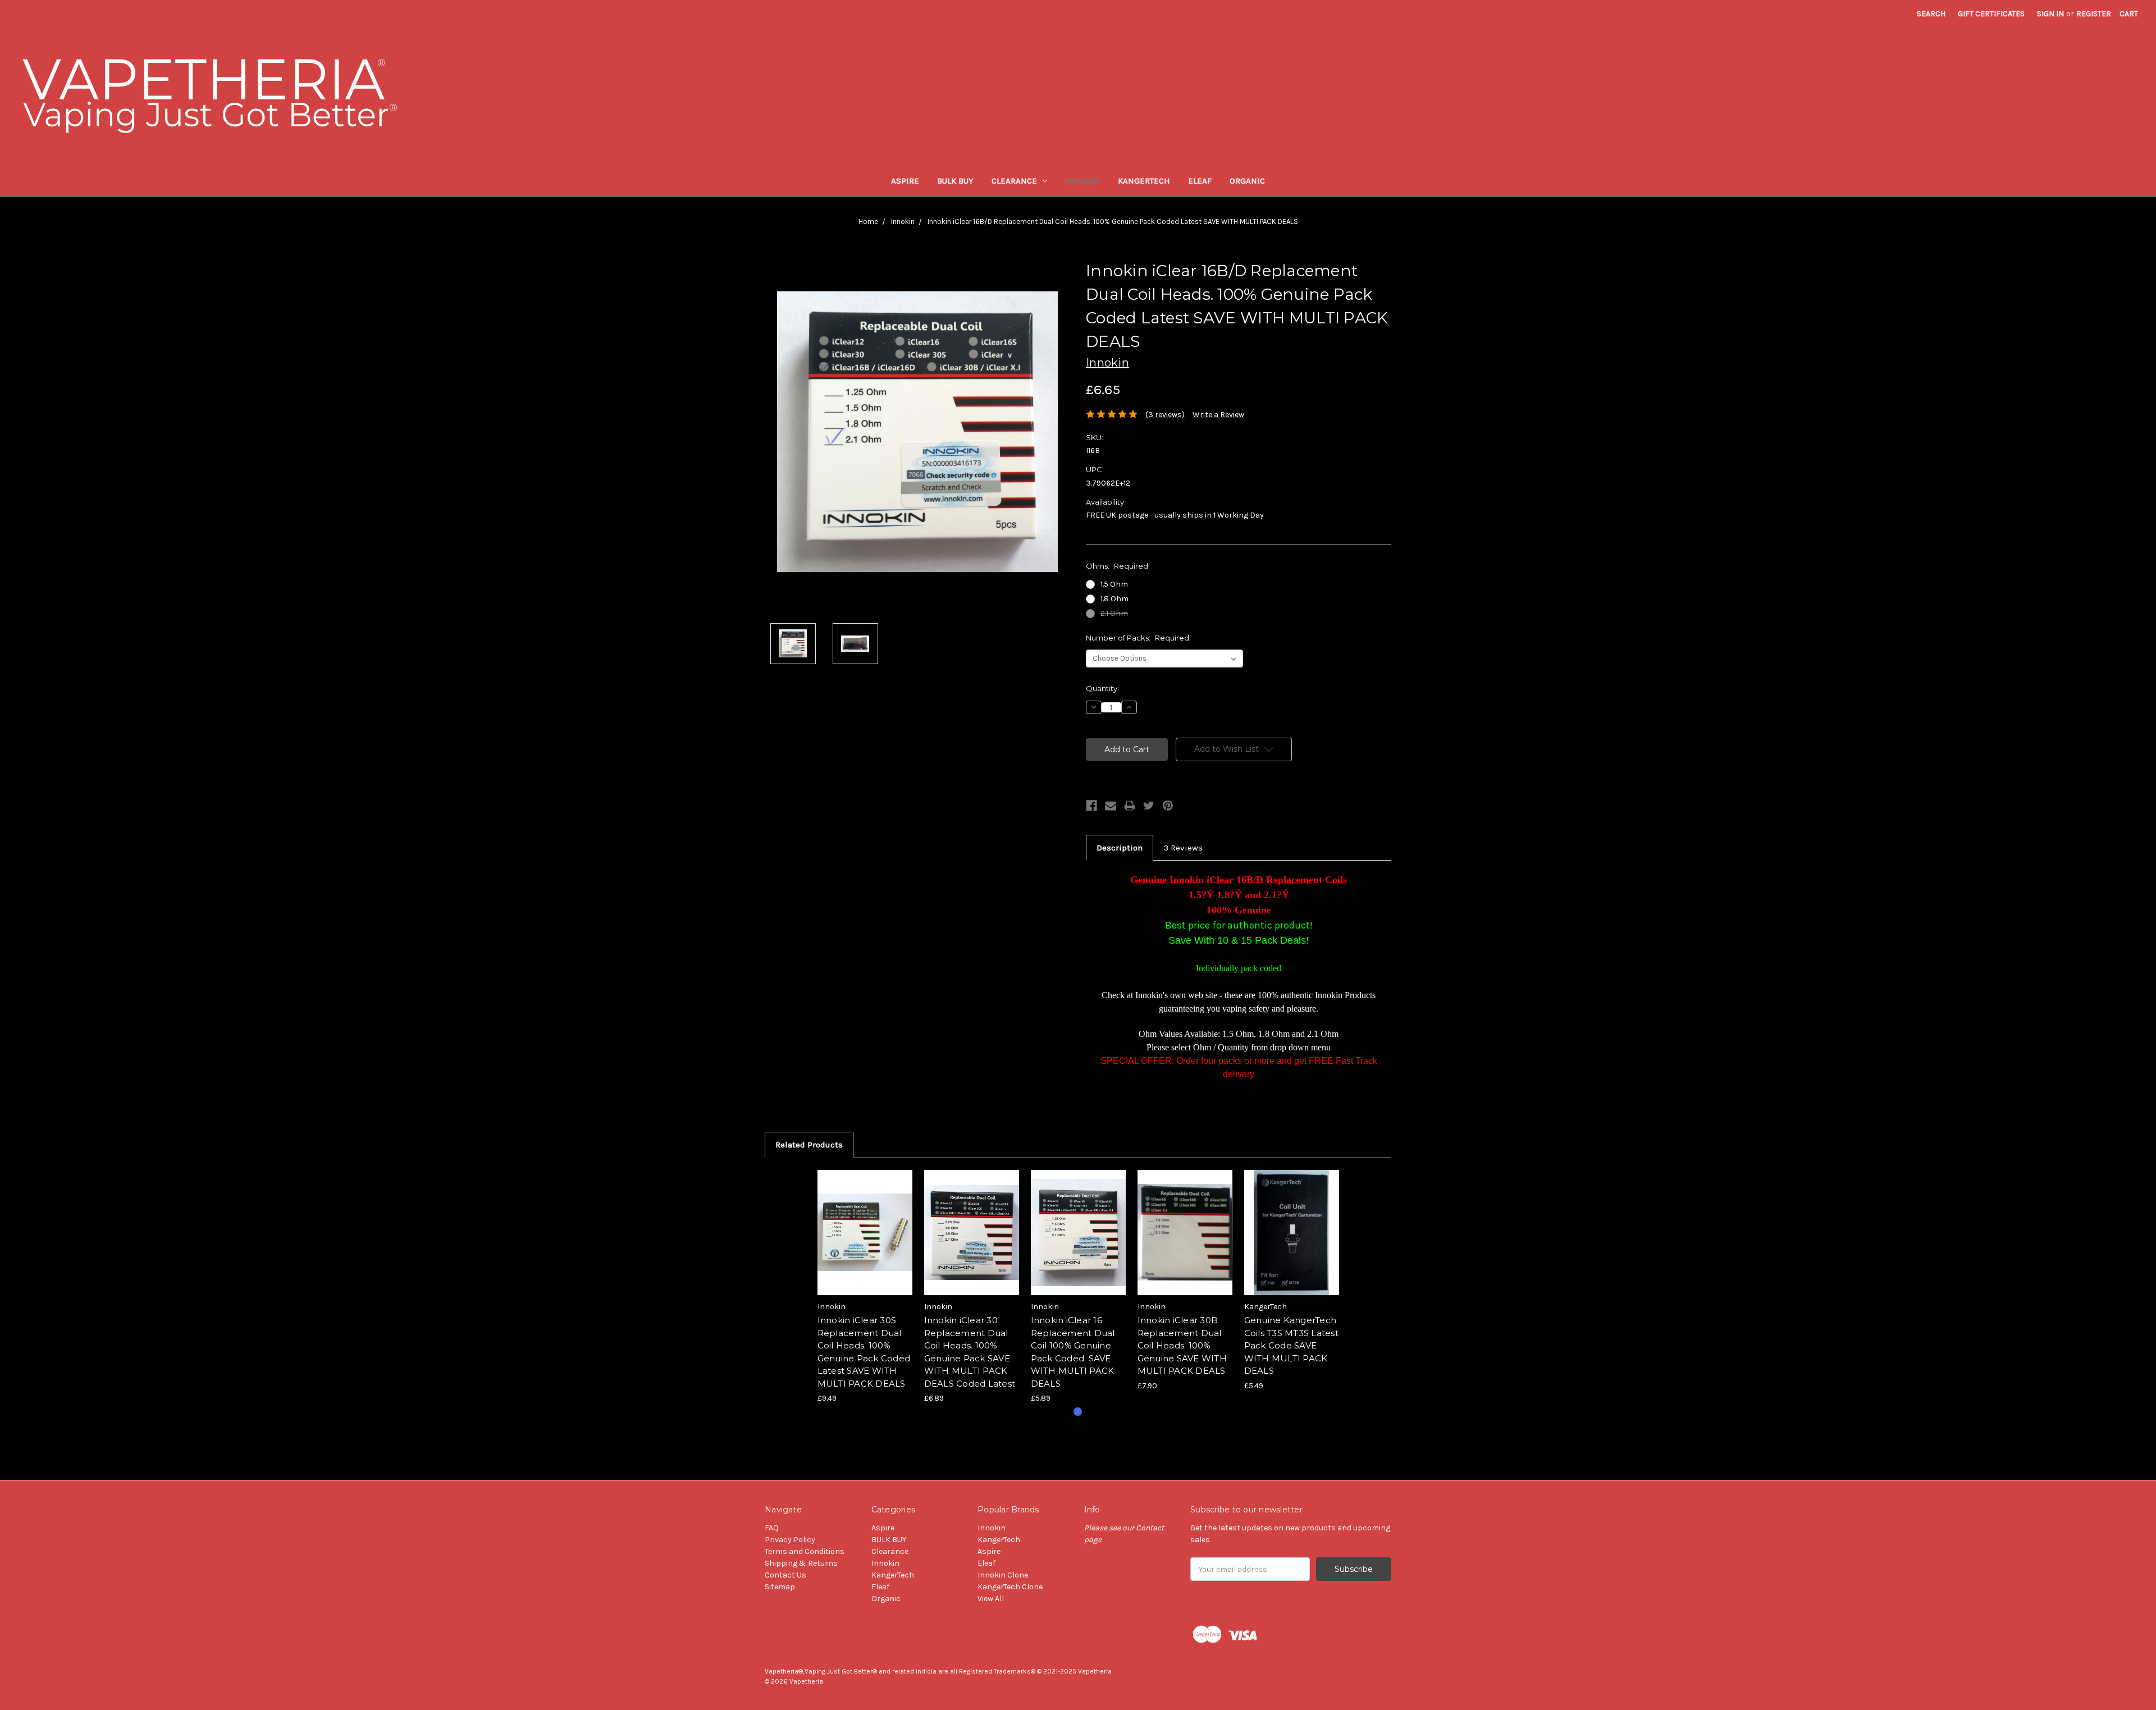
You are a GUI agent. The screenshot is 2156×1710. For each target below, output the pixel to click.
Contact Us (785, 1575)
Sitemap (780, 1587)
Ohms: (1117, 566)
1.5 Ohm (1114, 584)
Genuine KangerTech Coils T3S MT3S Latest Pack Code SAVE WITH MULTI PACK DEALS (1291, 1345)
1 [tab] (1078, 1412)
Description (1120, 848)
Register (2094, 14)
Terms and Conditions (805, 1551)
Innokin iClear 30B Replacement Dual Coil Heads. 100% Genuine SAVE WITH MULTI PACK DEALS (1182, 1345)
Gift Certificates (1991, 14)
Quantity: (1102, 688)
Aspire (905, 181)
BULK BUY (955, 181)
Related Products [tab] (809, 1145)
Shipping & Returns (801, 1563)
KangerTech (1144, 181)
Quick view (865, 1223)
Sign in (2050, 14)
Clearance (1014, 181)
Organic (1247, 181)
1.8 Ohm (1114, 599)
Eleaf (1200, 181)
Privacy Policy (790, 1540)
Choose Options (865, 1242)
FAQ (772, 1528)
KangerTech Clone (1010, 1587)
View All (991, 1599)
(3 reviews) (1165, 415)
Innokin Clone (1003, 1575)
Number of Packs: (1138, 638)
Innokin (1082, 181)
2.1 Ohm (1114, 613)
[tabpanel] (865, 1287)
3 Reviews (1183, 848)
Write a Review (1218, 415)
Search (1931, 14)
